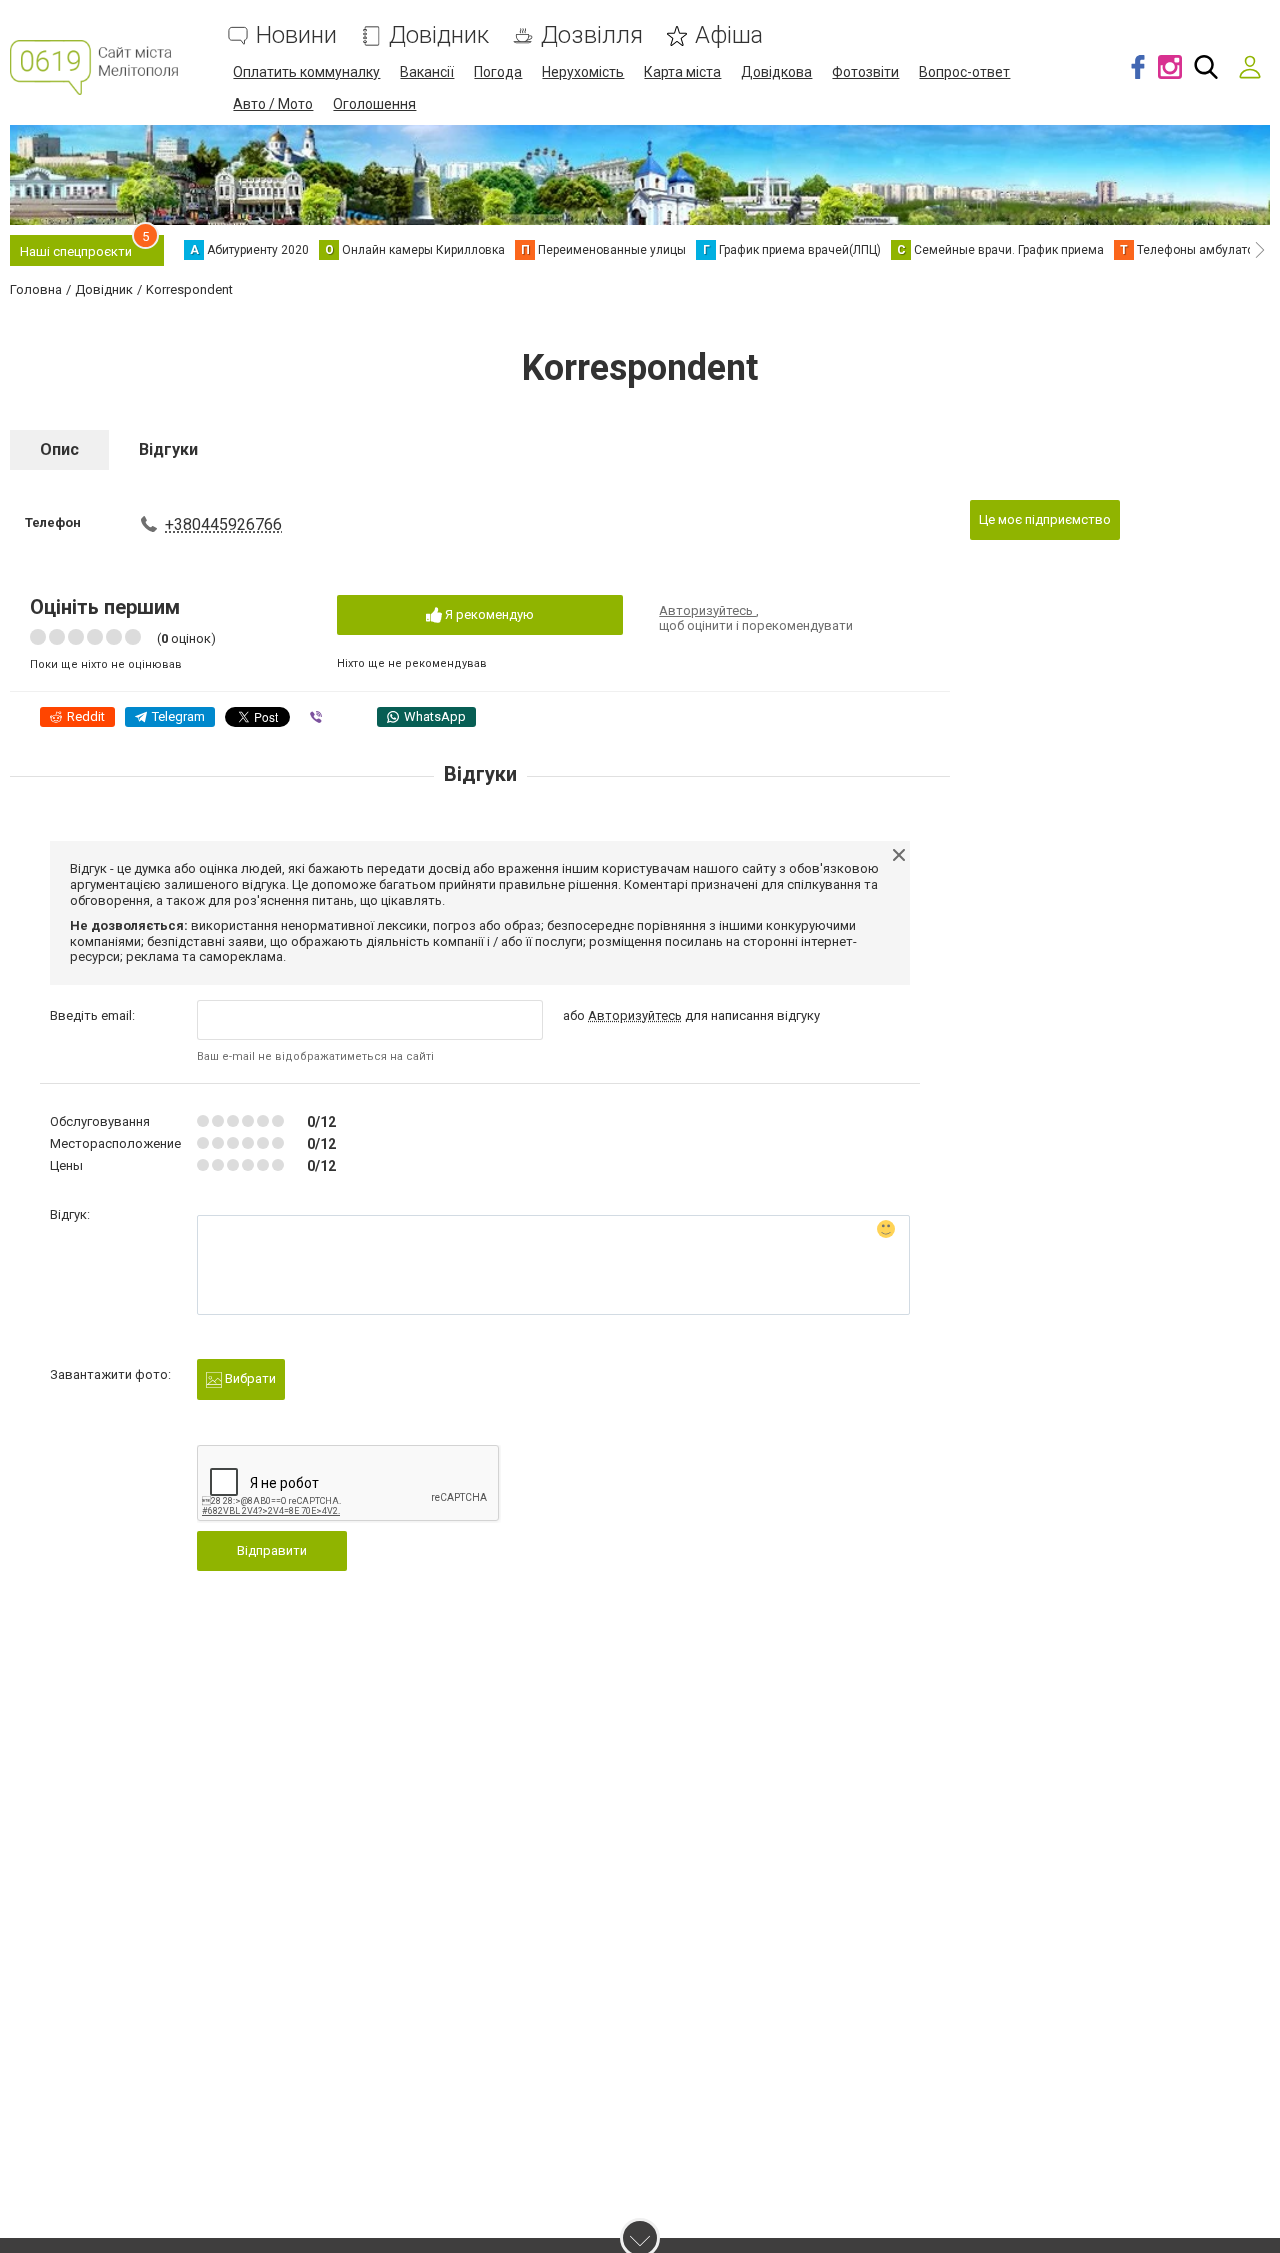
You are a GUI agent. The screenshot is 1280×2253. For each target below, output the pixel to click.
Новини (296, 35)
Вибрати (249, 1378)
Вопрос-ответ (964, 72)
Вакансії (427, 72)
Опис (59, 449)
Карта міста (682, 72)
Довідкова (776, 72)
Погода (498, 72)
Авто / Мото (273, 104)
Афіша (729, 35)
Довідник (439, 35)
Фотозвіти (865, 72)
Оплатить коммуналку (306, 72)
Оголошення (374, 104)
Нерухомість (583, 72)
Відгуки (168, 449)
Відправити (272, 1550)
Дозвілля (592, 35)
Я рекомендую (488, 614)
